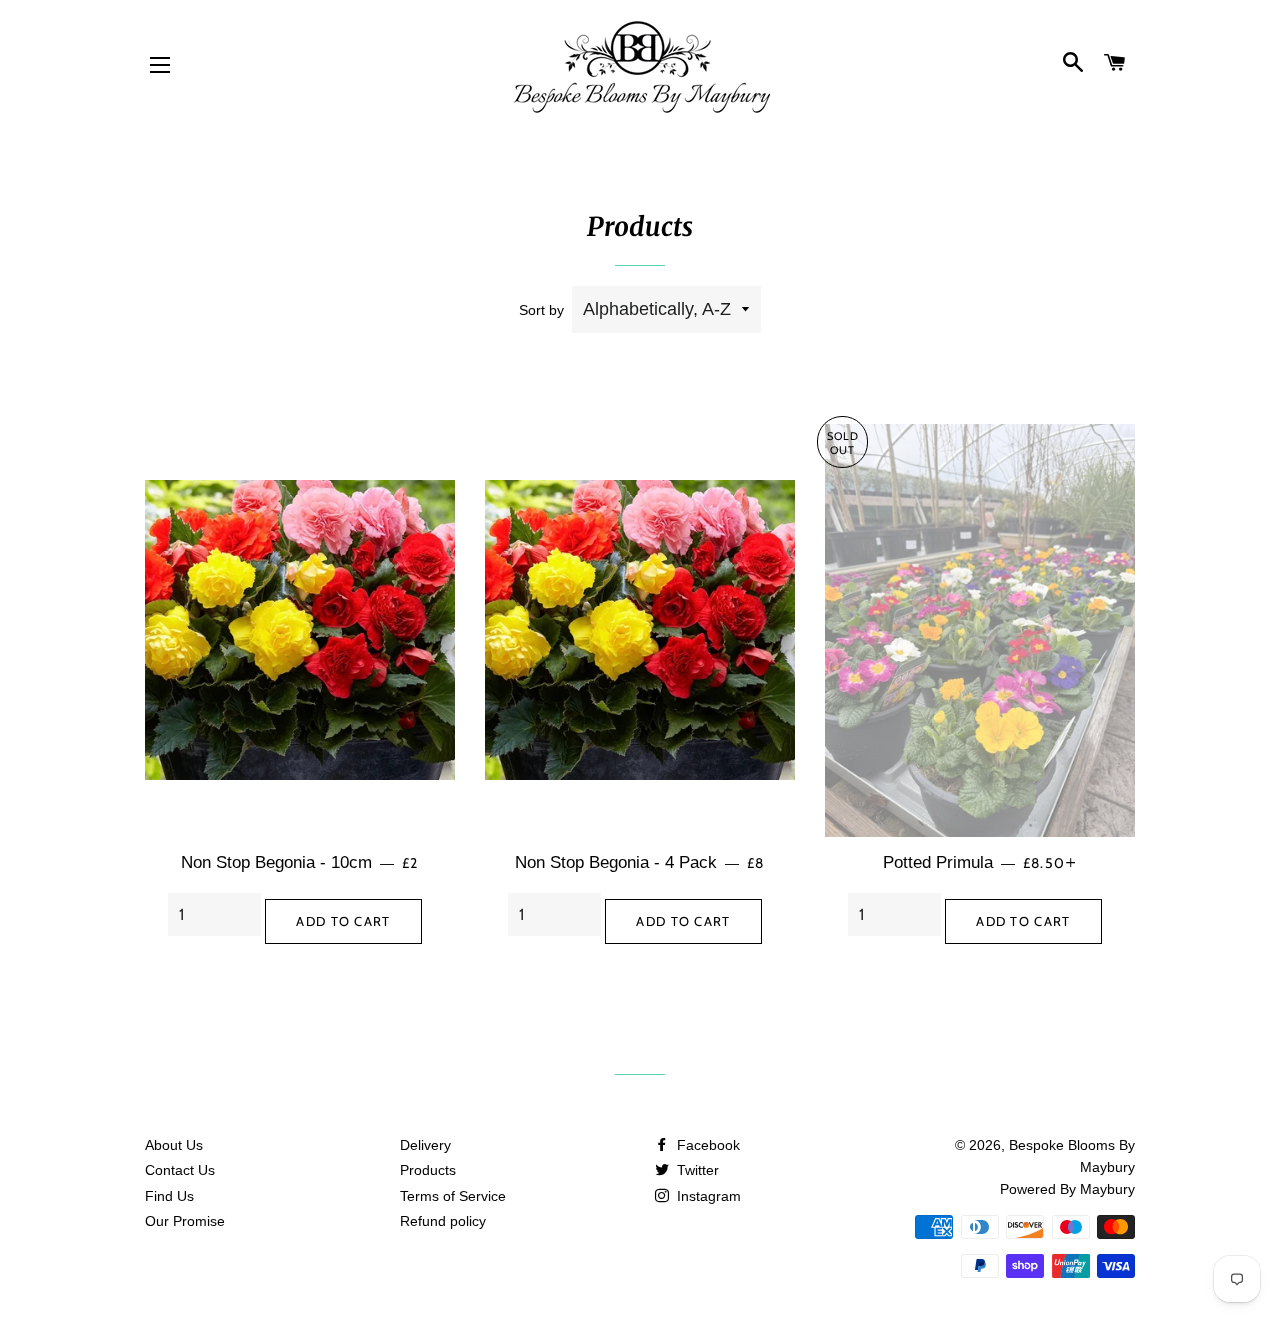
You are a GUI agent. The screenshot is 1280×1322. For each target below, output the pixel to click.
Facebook (706, 1145)
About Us (174, 1145)
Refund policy (443, 1221)
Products (428, 1170)
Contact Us (180, 1170)
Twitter (696, 1170)
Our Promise (185, 1221)
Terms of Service (453, 1196)
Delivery (425, 1145)
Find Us (169, 1196)
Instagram (707, 1196)
